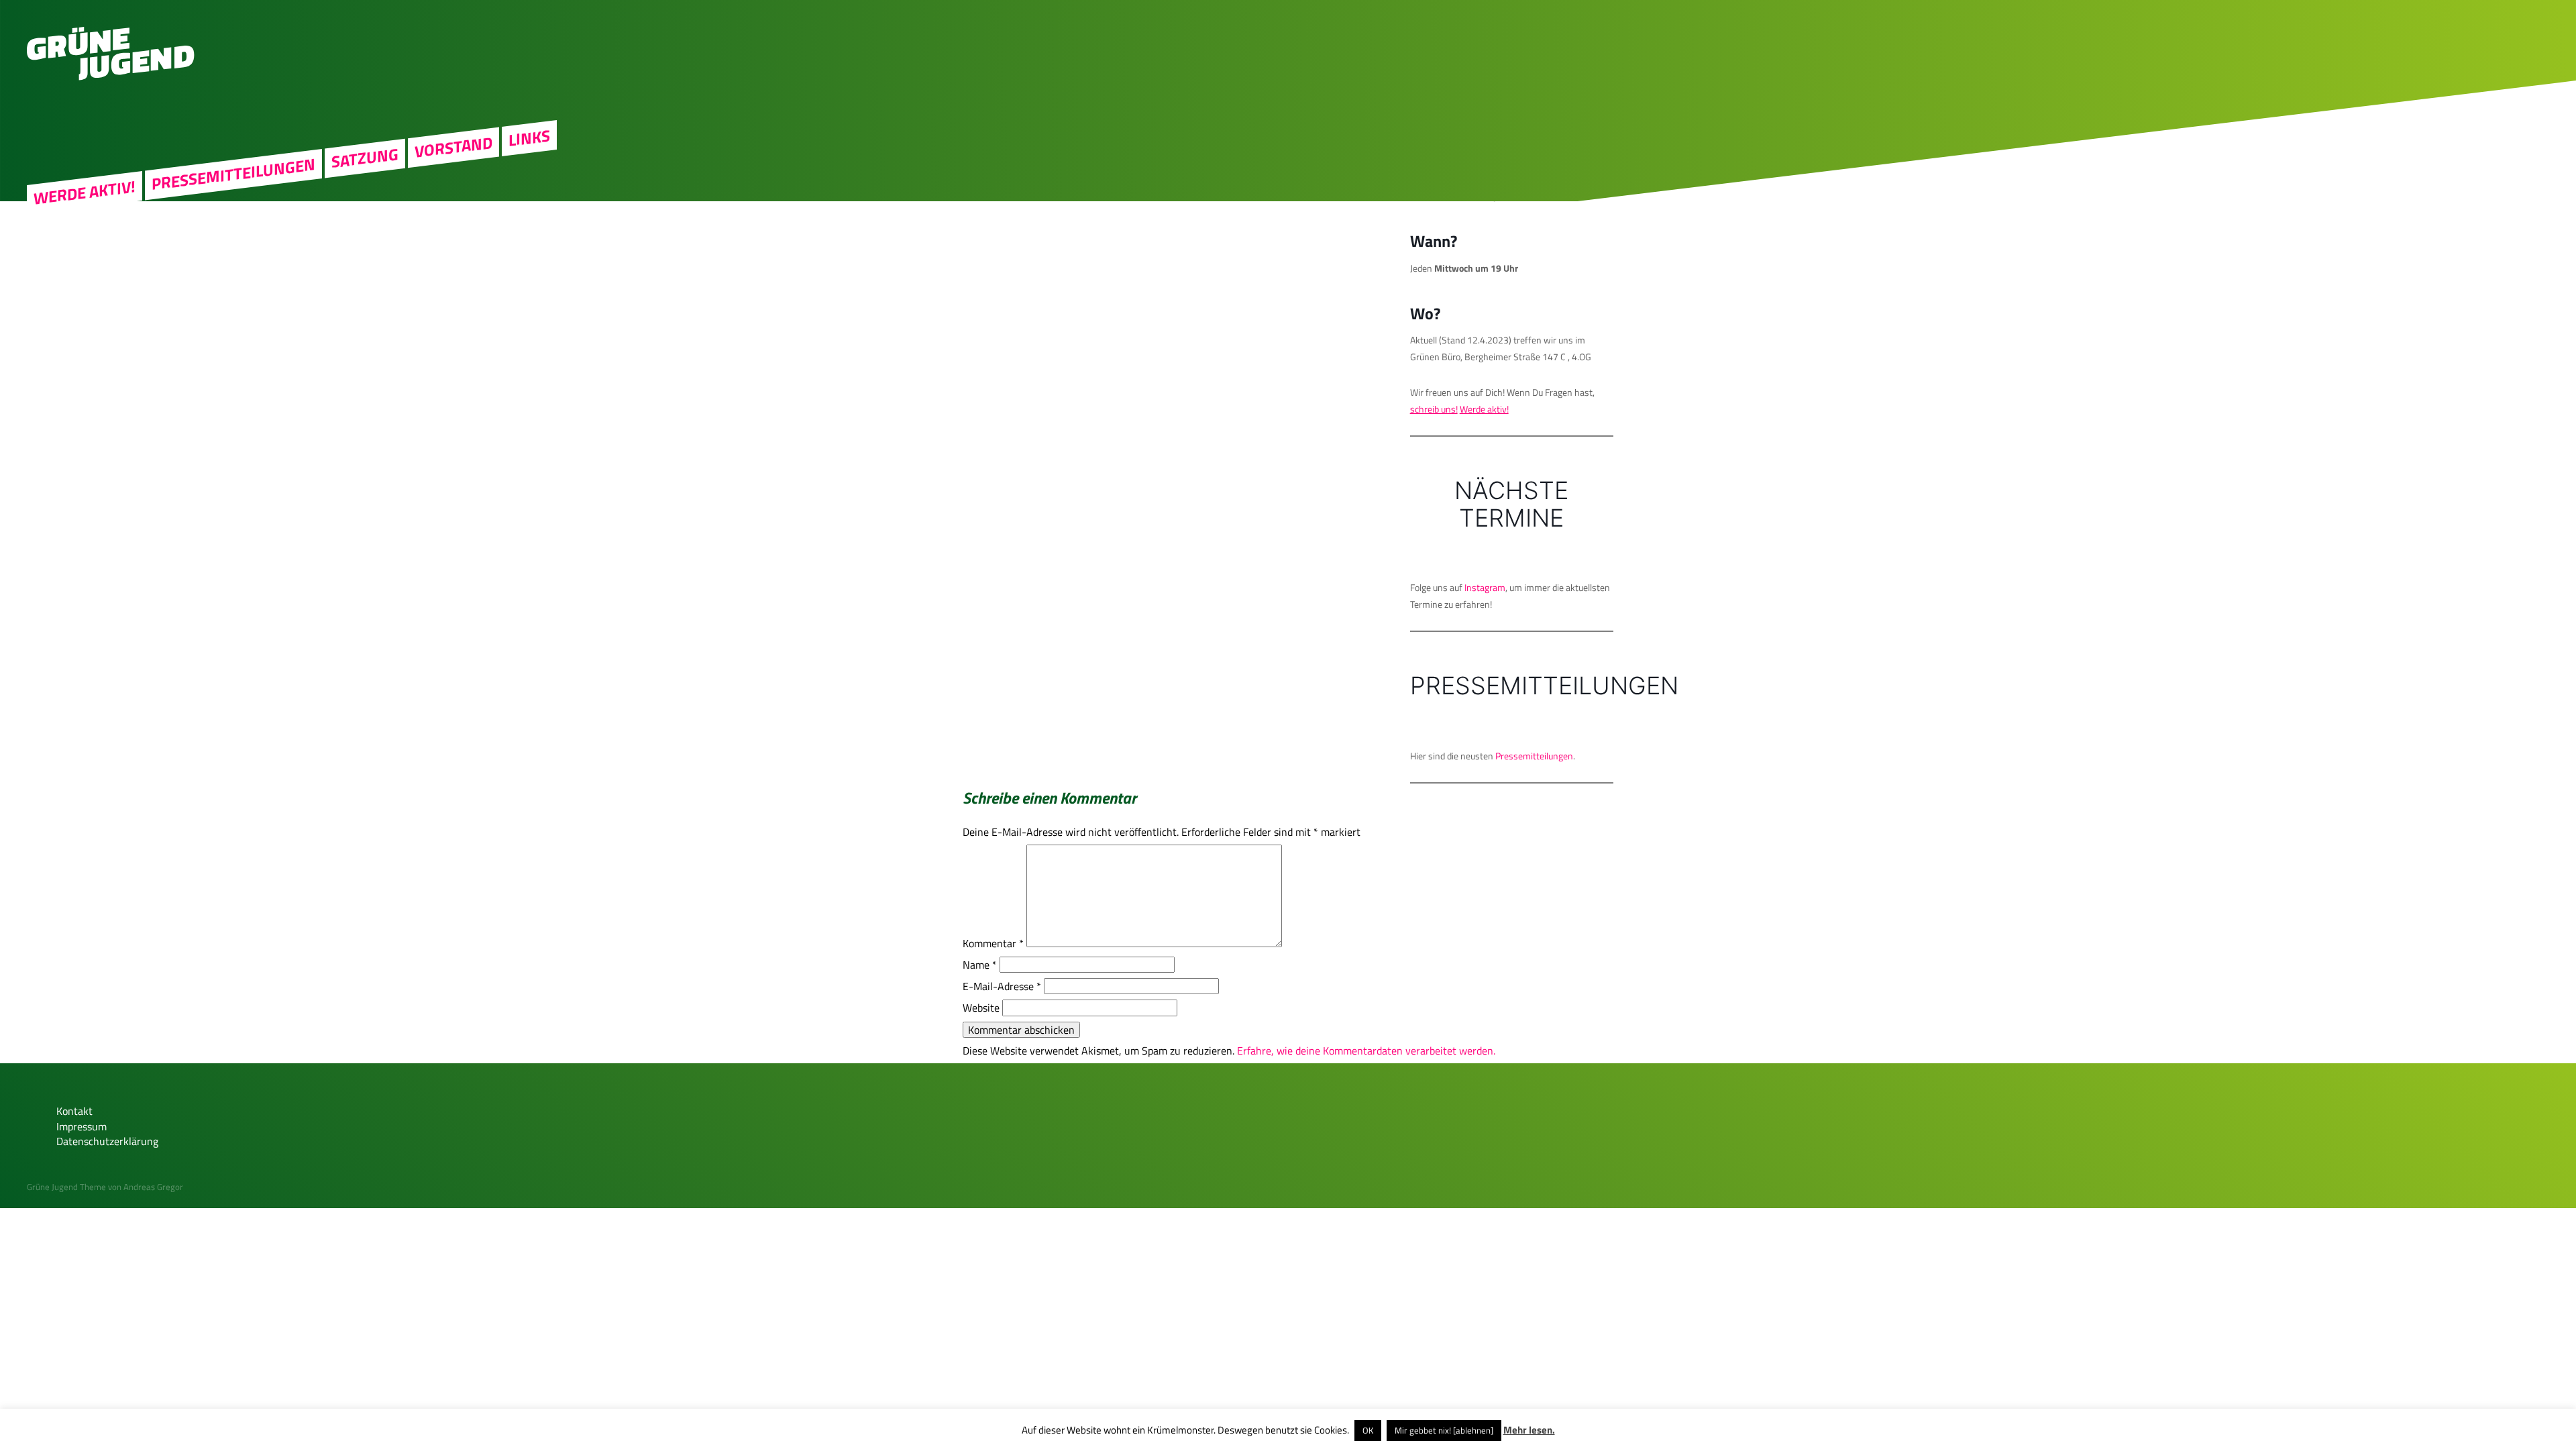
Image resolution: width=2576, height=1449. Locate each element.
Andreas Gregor (153, 1187)
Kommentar (993, 943)
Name (980, 965)
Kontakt (74, 1111)
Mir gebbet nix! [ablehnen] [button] (1444, 1430)
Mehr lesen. (1529, 1430)
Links (529, 138)
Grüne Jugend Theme (66, 1187)
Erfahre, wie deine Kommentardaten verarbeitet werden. (1366, 1051)
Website (981, 1008)
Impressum (82, 1126)
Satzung (365, 158)
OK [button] (1368, 1430)
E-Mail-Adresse (1002, 986)
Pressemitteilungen (233, 174)
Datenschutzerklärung (107, 1141)
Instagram (1485, 587)
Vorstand (453, 147)
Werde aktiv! (85, 193)
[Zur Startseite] (111, 76)
